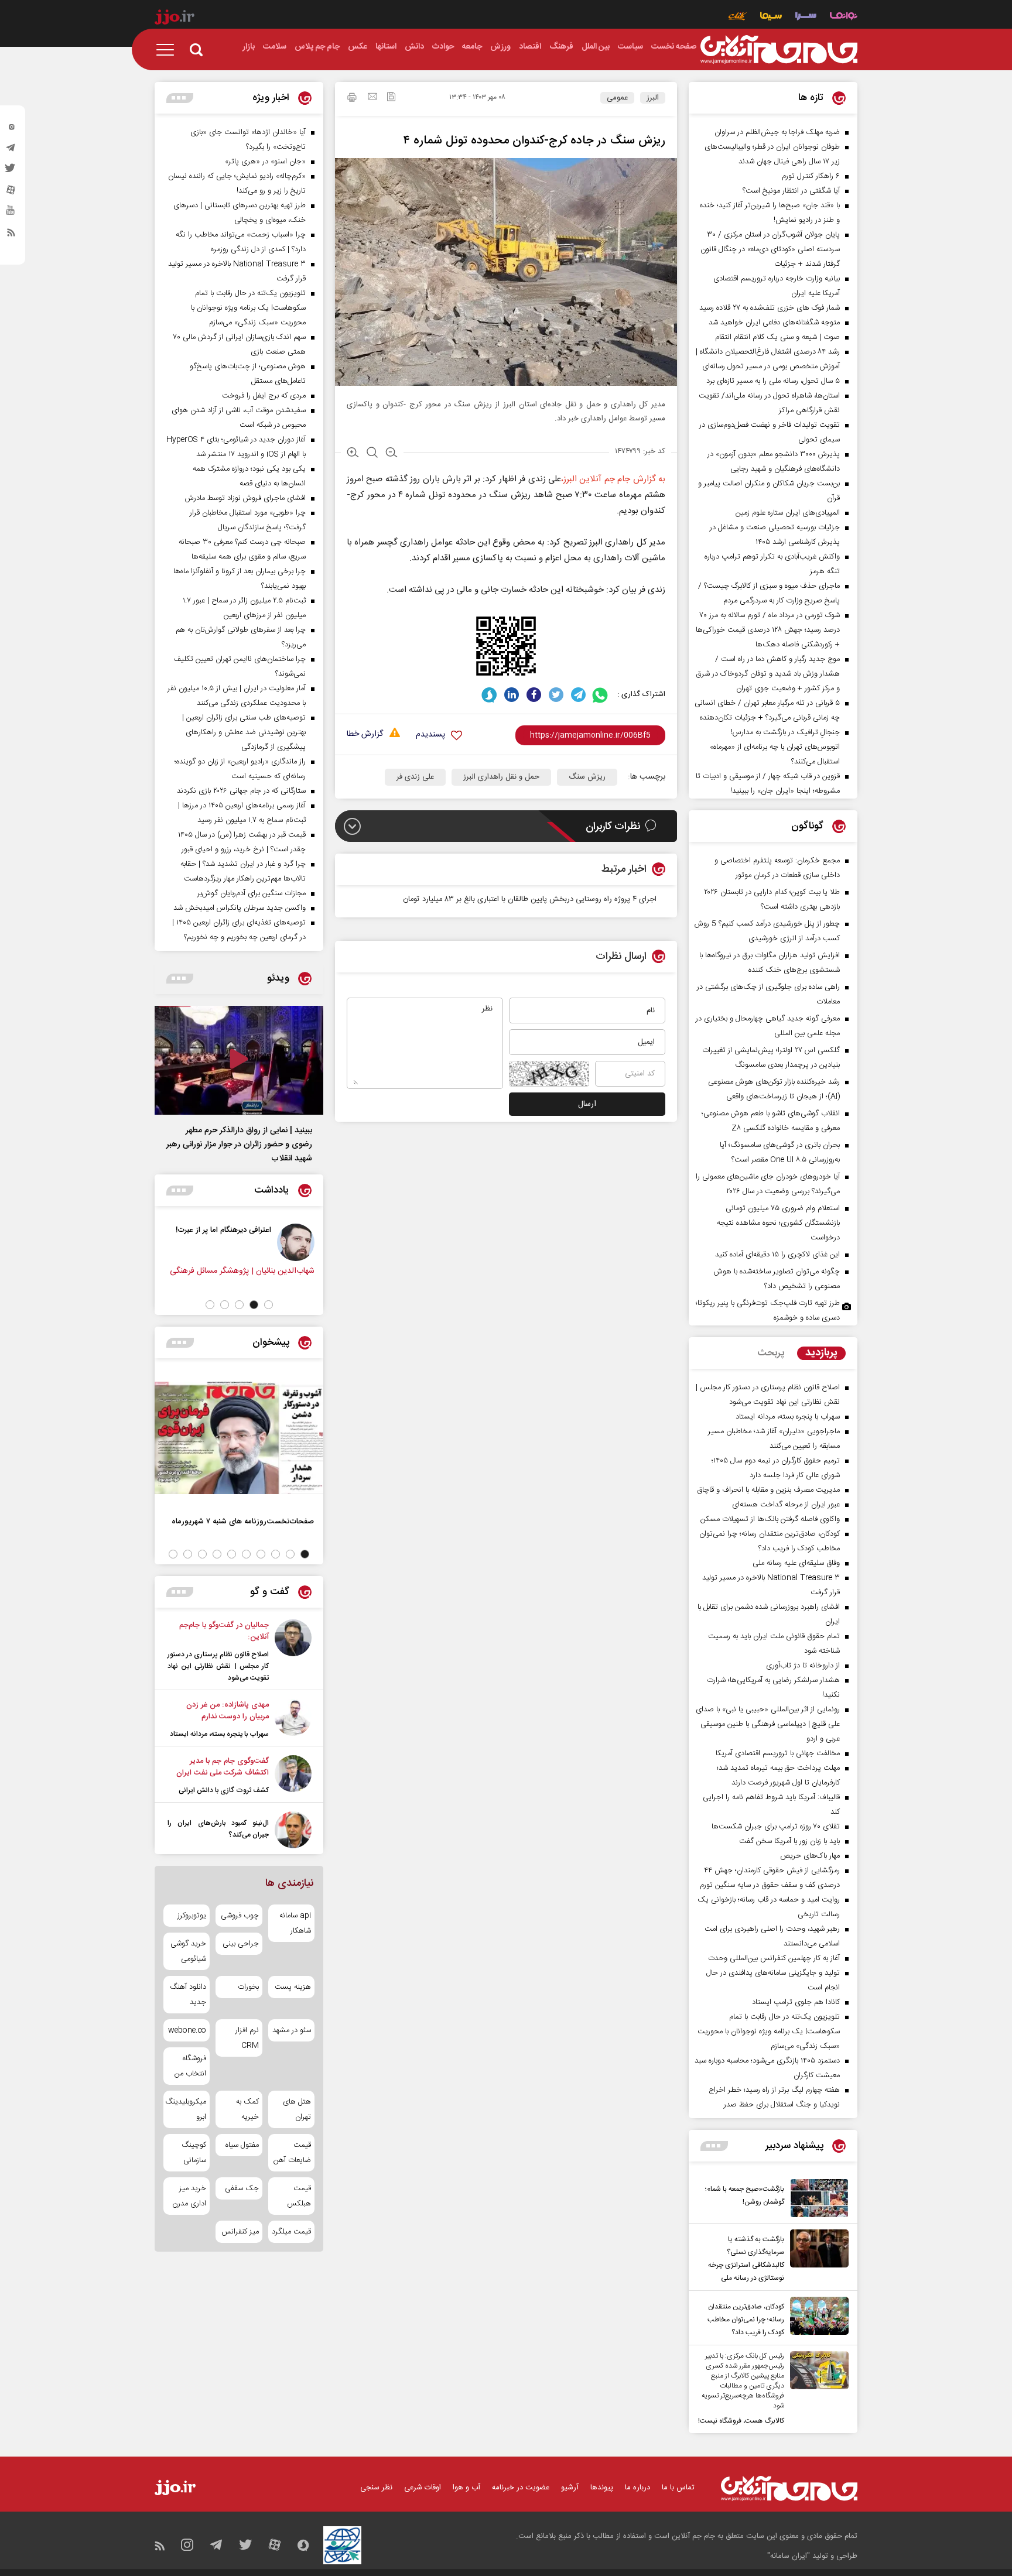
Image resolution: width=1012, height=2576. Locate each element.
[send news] (372, 98)
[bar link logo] (175, 19)
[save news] (391, 98)
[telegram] (11, 150)
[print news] (352, 99)
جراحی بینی (240, 1944)
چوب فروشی (240, 1916)
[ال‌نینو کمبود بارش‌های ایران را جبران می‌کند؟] (293, 1830)
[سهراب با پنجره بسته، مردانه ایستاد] (293, 1719)
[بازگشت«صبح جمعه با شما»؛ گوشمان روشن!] (816, 2198)
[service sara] (806, 17)
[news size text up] (353, 454)
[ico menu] (169, 50)
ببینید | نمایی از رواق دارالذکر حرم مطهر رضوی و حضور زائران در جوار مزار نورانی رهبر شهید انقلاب (239, 1145)
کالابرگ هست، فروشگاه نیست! (741, 2421)
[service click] (738, 17)
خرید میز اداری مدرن (189, 2196)
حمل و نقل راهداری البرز (501, 777)
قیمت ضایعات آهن (292, 2153)
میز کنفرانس (240, 2232)
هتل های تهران (297, 2109)
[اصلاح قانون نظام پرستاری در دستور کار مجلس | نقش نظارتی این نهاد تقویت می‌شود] (293, 1652)
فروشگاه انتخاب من (190, 2066)
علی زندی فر (415, 777)
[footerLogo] (789, 2488)
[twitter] (11, 172)
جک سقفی (242, 2188)
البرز (653, 98)
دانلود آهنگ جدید (188, 1995)
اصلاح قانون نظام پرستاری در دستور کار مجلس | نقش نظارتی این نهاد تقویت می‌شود (218, 1666)
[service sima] (771, 17)
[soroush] (489, 695)
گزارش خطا (365, 734)
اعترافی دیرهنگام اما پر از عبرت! (243, 1230)
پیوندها (602, 2488)
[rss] (11, 235)
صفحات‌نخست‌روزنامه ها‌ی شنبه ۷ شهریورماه (243, 1521)
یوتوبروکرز (192, 1916)
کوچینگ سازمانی (194, 2153)
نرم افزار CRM (247, 2038)
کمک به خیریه (247, 2109)
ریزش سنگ (587, 777)
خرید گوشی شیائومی (188, 1951)
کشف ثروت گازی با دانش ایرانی (224, 1790)
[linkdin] (512, 695)
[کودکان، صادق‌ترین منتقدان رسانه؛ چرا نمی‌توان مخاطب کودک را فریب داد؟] (816, 2318)
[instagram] (11, 129)
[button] (269, 1305)
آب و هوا (466, 2488)
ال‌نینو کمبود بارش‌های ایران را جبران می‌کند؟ (218, 1829)
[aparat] (11, 193)
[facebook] (534, 695)
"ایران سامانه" (789, 2556)
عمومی (617, 98)
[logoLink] (779, 50)
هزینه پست (293, 1987)
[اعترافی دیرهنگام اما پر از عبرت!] (316, 1242)
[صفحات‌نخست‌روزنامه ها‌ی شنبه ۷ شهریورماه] (239, 1438)
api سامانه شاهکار (295, 1923)
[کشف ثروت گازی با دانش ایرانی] (293, 1776)
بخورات (248, 1987)
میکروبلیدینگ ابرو (187, 2109)
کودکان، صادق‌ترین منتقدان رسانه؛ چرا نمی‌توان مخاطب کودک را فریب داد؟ (746, 2320)
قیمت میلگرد (291, 2232)
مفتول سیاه (242, 2145)
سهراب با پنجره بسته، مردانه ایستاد (219, 1734)
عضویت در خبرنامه (521, 2488)
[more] (714, 2146)
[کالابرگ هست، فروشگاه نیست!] (816, 2389)
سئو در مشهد (292, 2030)
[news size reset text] (372, 454)
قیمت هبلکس (299, 2196)
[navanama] (844, 17)
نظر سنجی (376, 2488)
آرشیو (570, 2488)
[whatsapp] (601, 695)
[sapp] (11, 214)
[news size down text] (392, 454)
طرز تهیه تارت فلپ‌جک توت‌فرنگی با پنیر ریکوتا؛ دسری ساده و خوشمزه (768, 1311)
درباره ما (637, 2488)
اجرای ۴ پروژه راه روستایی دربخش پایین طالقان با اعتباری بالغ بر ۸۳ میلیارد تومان (530, 899)
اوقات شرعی (423, 2488)
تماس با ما (678, 2488)
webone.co (187, 2030)
